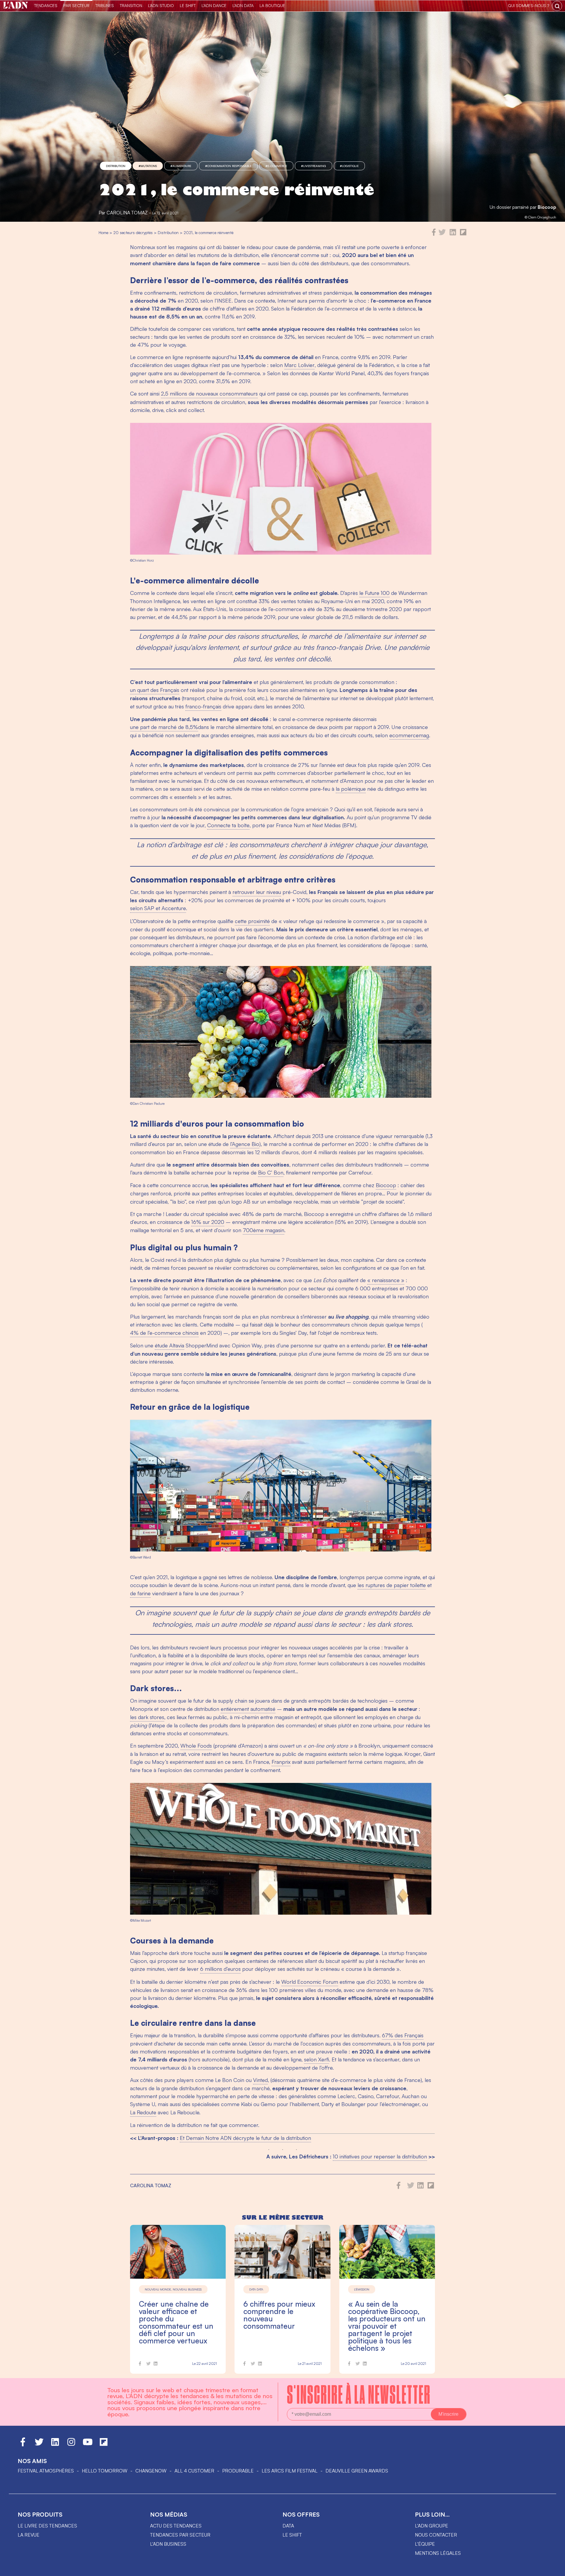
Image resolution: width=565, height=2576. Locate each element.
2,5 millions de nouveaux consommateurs (209, 393)
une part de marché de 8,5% (164, 727)
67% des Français (403, 2035)
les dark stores (147, 1717)
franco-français (203, 706)
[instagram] (71, 2445)
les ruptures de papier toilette (392, 1585)
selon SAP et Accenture (158, 908)
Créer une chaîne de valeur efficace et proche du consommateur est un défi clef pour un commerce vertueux (176, 2322)
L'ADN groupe (432, 2526)
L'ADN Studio (161, 5)
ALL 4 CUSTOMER (194, 2471)
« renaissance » (386, 1280)
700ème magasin (264, 1230)
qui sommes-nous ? (529, 5)
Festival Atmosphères (46, 2471)
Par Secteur (76, 5)
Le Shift (188, 5)
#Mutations (148, 166)
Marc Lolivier (299, 365)
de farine (140, 1593)
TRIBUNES (105, 5)
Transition (131, 5)
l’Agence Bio (245, 1144)
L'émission (362, 2289)
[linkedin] (453, 234)
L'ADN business (168, 2544)
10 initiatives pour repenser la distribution (380, 2156)
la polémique (351, 789)
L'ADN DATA (243, 5)
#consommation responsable (228, 166)
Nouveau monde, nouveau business (173, 2289)
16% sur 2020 (208, 1222)
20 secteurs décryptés (133, 232)
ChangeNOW (151, 2471)
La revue (29, 2535)
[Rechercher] (557, 6)
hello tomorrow (105, 2471)
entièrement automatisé (248, 1709)
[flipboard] (463, 234)
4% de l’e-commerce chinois (164, 1333)
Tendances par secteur (180, 2535)
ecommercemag (409, 735)
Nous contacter (436, 2535)
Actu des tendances (176, 2526)
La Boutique (272, 5)
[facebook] (434, 234)
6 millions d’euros (220, 1969)
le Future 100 (374, 593)
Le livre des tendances (47, 2526)
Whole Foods (196, 1746)
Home (103, 232)
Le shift (292, 2535)
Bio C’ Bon (271, 1172)
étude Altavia (169, 1345)
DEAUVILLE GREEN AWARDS (357, 2471)
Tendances (46, 5)
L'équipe (425, 2544)
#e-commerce (276, 166)
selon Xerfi (316, 2059)
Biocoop (547, 207)
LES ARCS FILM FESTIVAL (290, 2471)
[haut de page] (555, 2569)
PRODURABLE (238, 2471)
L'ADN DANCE (214, 5)
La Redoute (143, 2112)
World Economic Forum (310, 1982)
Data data (256, 2289)
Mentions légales (438, 2553)
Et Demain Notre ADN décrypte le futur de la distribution (245, 2138)
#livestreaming (314, 166)
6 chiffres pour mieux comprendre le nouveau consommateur (279, 2315)
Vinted (260, 2080)
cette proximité (252, 921)
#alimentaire (181, 166)
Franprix (281, 1762)
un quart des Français (155, 690)
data (288, 2526)
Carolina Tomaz (127, 213)
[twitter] (442, 234)
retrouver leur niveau (257, 892)
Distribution (116, 166)
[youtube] (88, 2445)
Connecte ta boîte (228, 825)
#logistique (349, 166)
